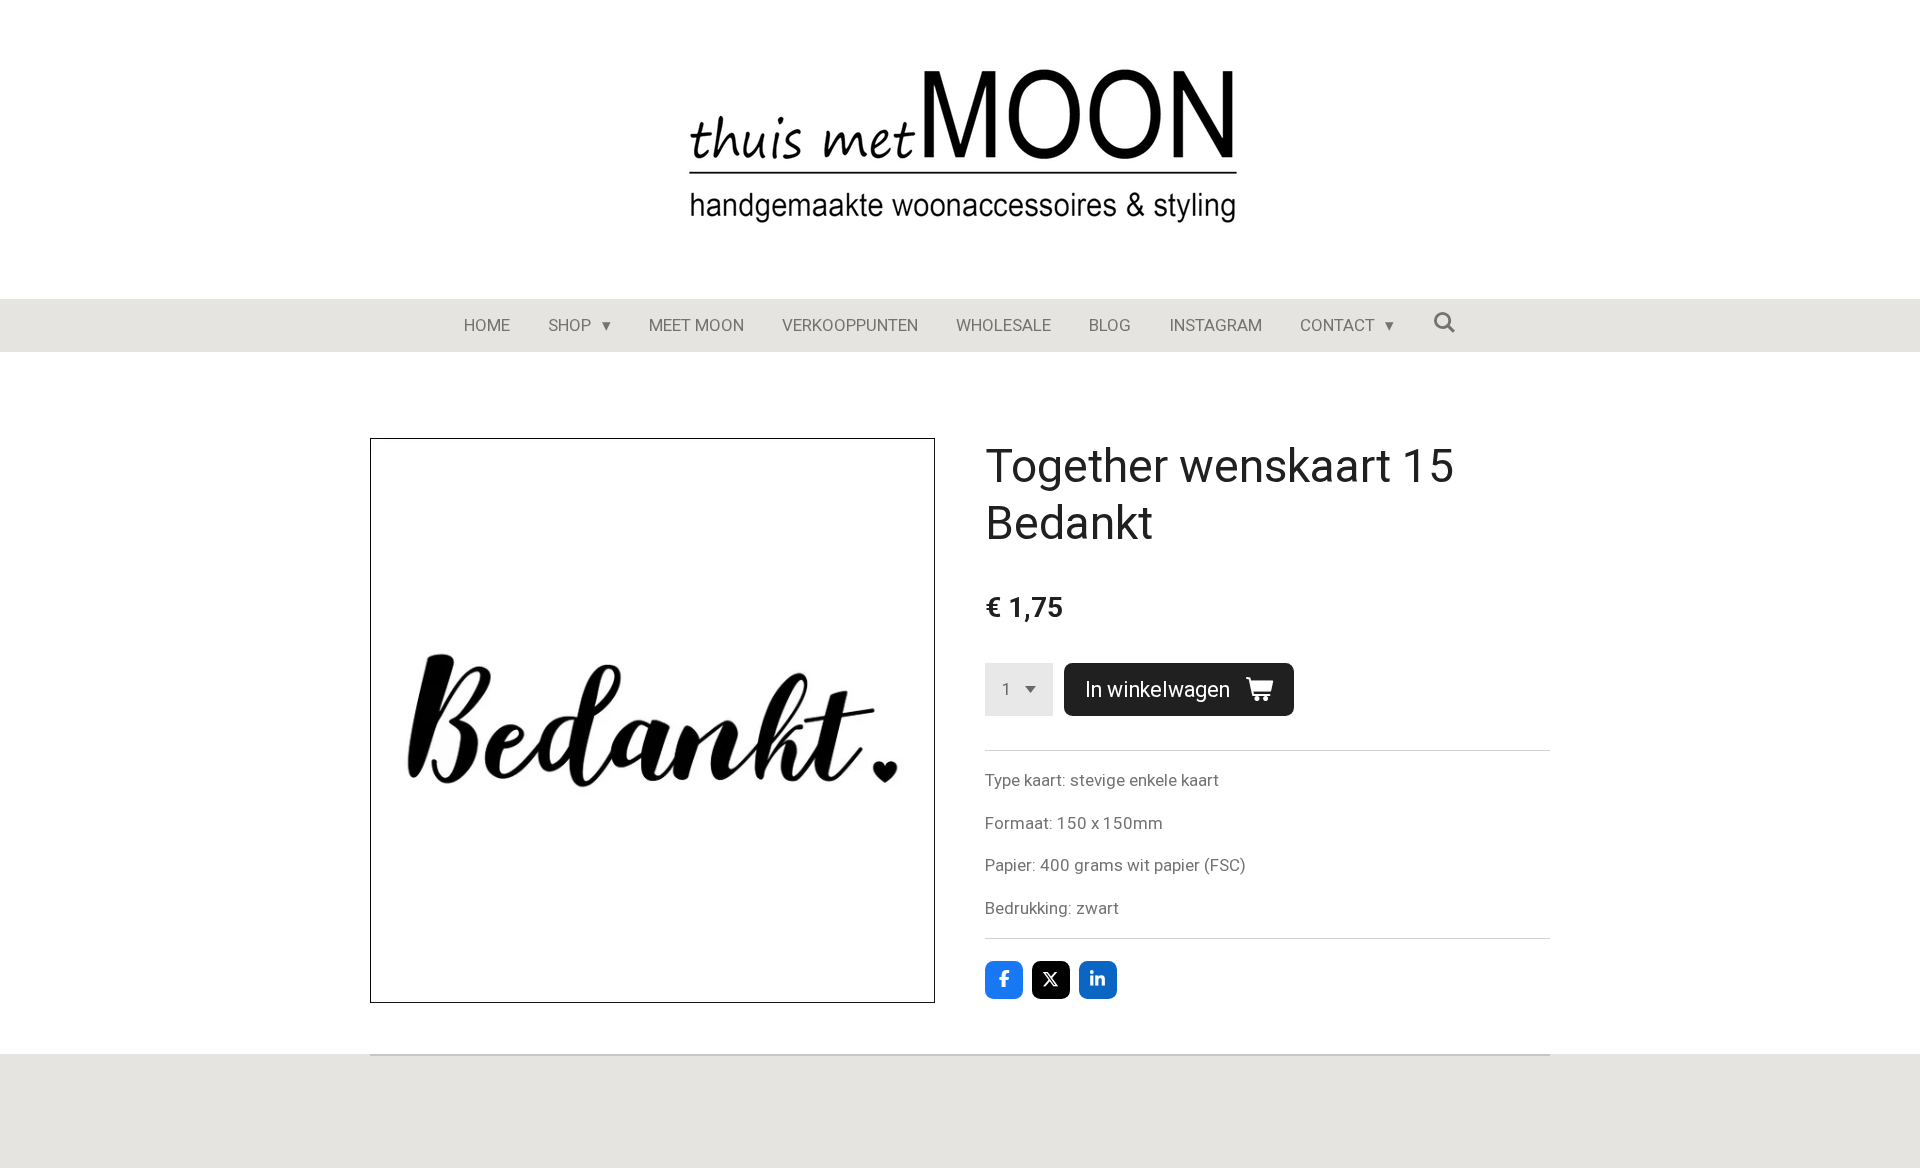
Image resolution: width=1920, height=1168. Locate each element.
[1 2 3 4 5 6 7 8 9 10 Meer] (1019, 689)
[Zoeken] (1444, 323)
